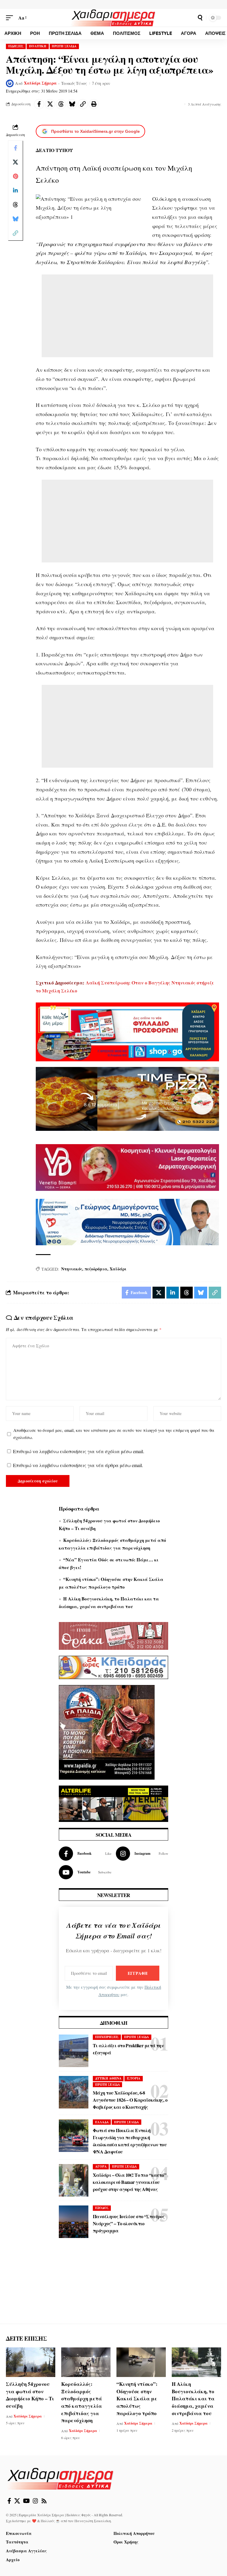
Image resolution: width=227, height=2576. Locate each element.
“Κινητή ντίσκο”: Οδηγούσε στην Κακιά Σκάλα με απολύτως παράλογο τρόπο (137, 2399)
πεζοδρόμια (96, 1269)
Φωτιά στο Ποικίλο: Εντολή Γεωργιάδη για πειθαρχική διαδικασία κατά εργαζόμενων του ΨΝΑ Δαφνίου (130, 2141)
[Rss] (44, 2501)
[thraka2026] (113, 1635)
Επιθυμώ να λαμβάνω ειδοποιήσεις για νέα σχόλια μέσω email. (79, 1451)
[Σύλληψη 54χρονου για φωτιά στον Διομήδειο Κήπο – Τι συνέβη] (31, 2362)
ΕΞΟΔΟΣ (102, 2208)
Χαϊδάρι (118, 1269)
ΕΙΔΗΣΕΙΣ (16, 46)
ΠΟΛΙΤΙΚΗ (38, 46)
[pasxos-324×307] (107, 1732)
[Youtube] (85, 1872)
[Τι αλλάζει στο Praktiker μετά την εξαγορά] (74, 2051)
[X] (17, 2501)
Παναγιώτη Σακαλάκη (93, 2521)
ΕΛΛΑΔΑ (102, 2122)
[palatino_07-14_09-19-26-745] (127, 1098)
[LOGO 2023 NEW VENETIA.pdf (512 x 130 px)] (127, 1167)
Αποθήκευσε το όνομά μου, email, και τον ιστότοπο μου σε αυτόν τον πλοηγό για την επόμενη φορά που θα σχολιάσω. (114, 1434)
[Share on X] (50, 104)
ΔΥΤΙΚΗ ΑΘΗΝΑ (108, 2078)
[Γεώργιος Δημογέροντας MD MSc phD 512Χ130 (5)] (127, 1221)
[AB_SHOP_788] (127, 1031)
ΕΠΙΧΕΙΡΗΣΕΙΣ (107, 2037)
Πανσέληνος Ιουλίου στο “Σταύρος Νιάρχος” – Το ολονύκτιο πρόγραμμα (129, 2223)
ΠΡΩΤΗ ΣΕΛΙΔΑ (64, 46)
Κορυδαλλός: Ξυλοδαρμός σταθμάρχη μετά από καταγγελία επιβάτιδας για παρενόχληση (82, 2402)
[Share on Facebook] (39, 104)
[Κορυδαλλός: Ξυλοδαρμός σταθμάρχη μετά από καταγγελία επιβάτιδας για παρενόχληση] (86, 2362)
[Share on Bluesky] (72, 104)
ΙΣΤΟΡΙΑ (134, 2078)
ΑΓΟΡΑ (101, 2166)
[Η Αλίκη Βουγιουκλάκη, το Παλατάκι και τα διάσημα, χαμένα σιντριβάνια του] (196, 2362)
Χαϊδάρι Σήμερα (40, 83)
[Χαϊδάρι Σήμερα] (113, 18)
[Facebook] (85, 1854)
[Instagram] (142, 1854)
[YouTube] (26, 2501)
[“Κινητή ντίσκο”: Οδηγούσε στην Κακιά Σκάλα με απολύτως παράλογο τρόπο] (141, 2362)
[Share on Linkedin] (15, 190)
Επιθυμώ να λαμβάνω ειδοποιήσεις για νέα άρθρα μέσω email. (78, 1465)
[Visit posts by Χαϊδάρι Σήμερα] (10, 83)
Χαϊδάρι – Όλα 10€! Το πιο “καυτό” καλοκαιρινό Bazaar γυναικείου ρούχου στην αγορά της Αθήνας (129, 2182)
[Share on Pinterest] (15, 176)
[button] (11, 18)
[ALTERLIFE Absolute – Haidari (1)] (113, 1803)
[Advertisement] (127, 316)
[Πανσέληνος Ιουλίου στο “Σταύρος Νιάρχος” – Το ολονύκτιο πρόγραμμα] (74, 2222)
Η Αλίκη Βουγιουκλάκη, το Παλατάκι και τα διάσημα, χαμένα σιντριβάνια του (193, 2399)
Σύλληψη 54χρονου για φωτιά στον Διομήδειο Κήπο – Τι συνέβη (30, 2395)
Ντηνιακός (72, 1269)
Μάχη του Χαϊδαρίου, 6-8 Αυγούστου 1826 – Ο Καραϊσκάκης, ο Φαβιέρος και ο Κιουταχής (130, 2100)
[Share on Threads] (61, 104)
